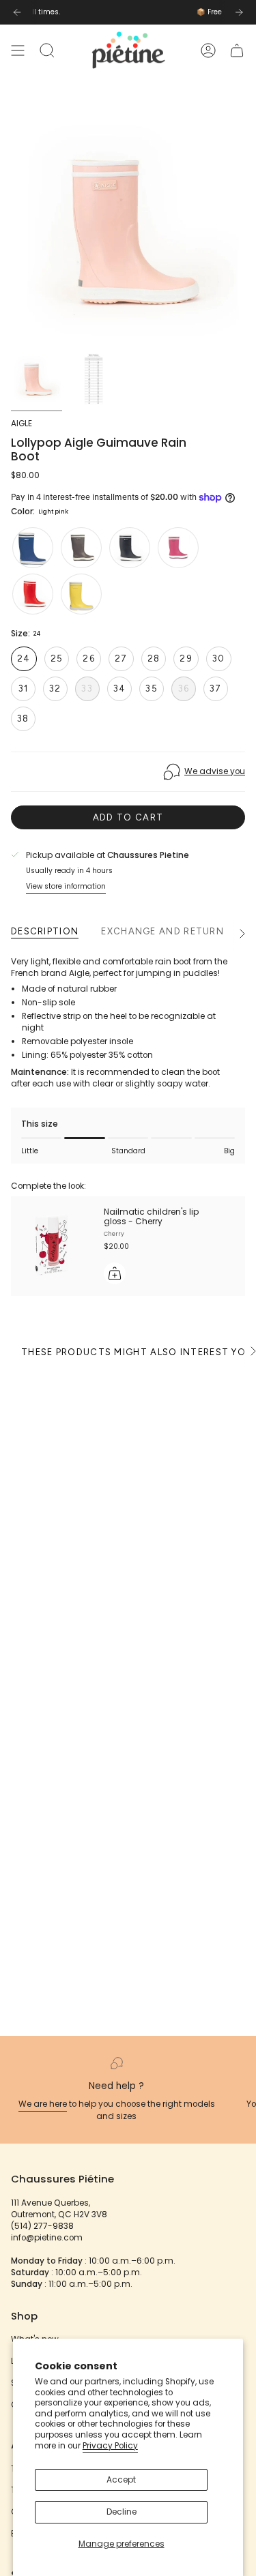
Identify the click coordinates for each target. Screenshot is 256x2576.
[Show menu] (18, 50)
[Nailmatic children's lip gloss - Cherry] (52, 1246)
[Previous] (17, 12)
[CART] (237, 50)
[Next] (239, 12)
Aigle (22, 424)
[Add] (115, 1273)
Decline (122, 2512)
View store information (66, 886)
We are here (43, 2104)
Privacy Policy (110, 2446)
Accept (121, 2480)
